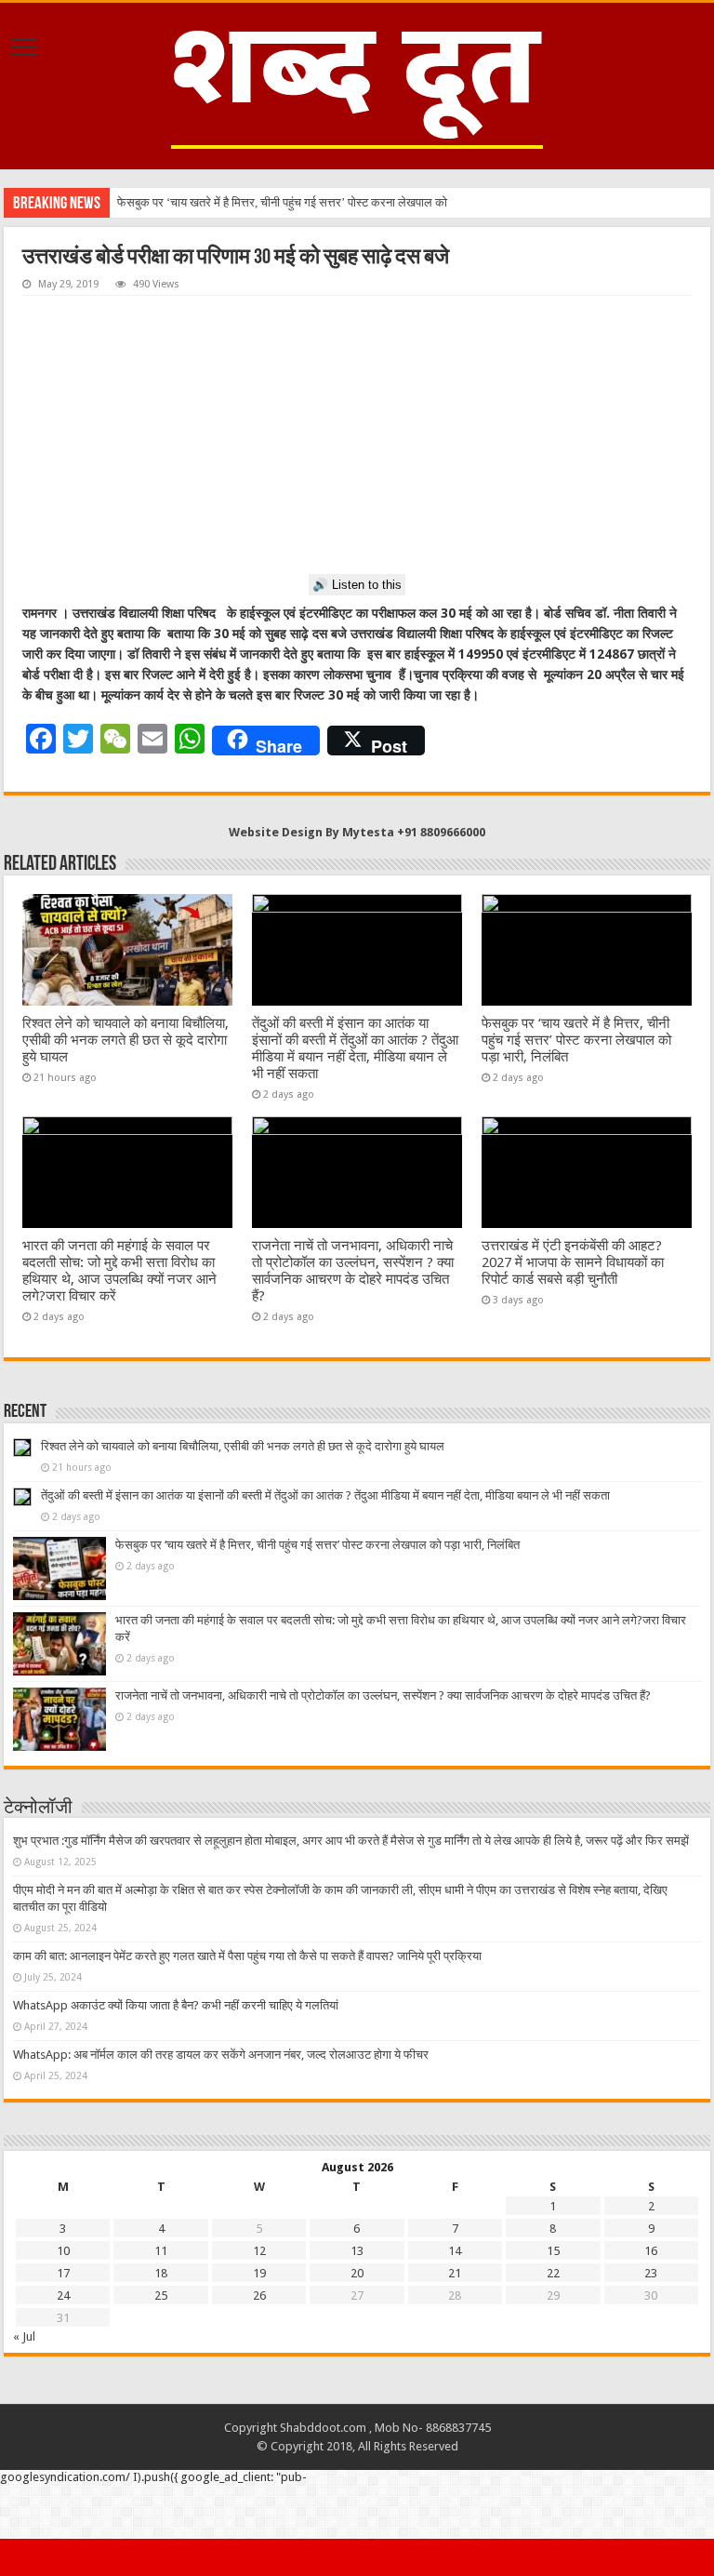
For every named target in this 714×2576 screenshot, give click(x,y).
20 (357, 2273)
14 (455, 2251)
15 (553, 2251)
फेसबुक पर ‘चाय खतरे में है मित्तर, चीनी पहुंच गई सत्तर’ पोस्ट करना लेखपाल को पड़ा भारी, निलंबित (576, 1040)
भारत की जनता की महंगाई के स (183, 202)
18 (161, 2273)
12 (259, 2251)
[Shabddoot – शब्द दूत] (357, 83)
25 (161, 2296)
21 (455, 2273)
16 (651, 2251)
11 (161, 2251)
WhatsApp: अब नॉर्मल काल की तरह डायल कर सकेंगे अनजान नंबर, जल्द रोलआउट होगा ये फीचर (221, 2055)
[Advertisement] (357, 435)
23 (651, 2273)
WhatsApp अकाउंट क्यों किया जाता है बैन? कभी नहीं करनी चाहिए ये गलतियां (176, 2005)
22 (553, 2273)
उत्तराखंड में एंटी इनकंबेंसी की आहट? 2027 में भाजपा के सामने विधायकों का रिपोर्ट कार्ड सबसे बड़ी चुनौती (573, 1262)
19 (259, 2273)
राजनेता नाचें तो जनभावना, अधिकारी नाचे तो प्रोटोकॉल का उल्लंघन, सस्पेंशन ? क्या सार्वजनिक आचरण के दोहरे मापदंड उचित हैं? (353, 1271)
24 (63, 2296)
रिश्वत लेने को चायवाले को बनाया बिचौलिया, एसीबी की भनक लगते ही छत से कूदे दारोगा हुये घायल (126, 1040)
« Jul (24, 2336)
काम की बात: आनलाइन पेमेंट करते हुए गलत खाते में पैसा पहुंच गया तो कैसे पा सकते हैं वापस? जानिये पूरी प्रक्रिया (247, 1956)
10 (63, 2251)
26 (259, 2296)
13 (357, 2251)
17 (63, 2273)
